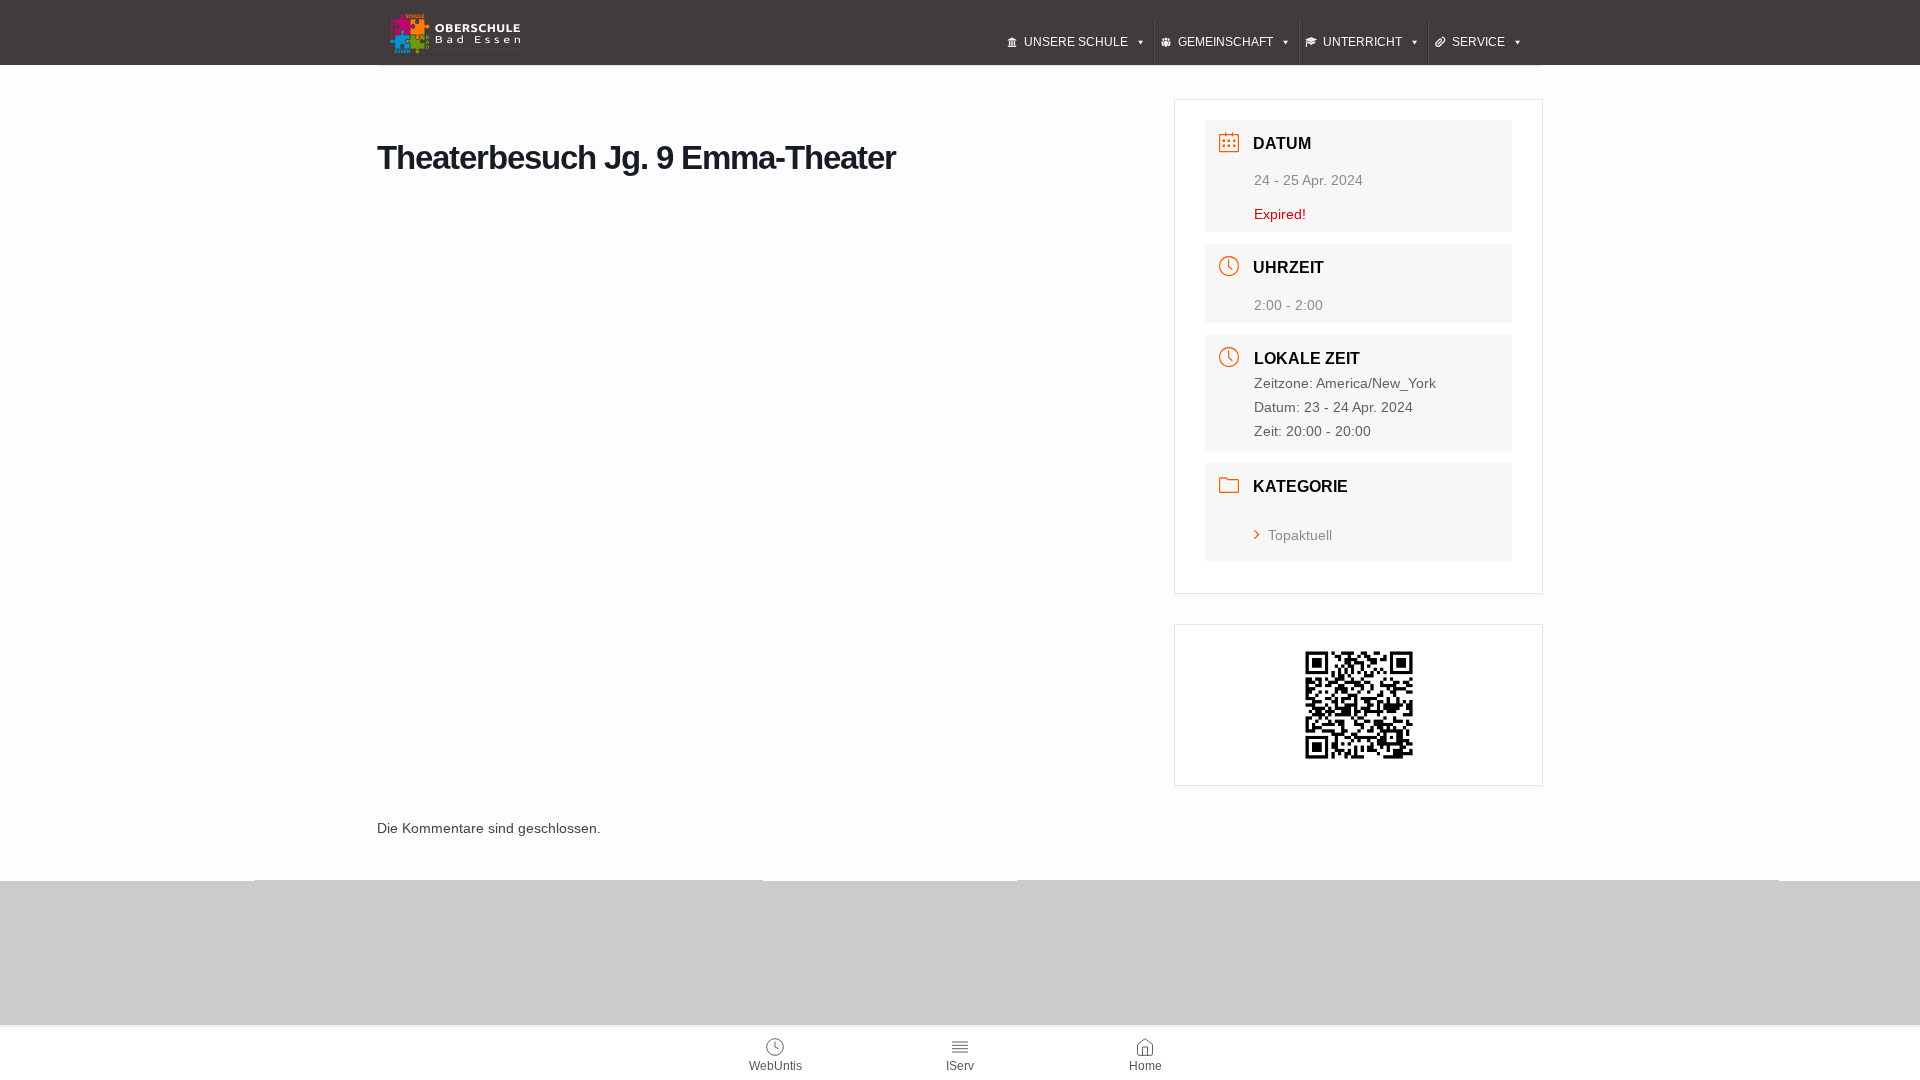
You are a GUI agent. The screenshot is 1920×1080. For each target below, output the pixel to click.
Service (1478, 42)
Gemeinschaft (1225, 42)
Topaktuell (1300, 535)
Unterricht (1362, 42)
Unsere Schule (1076, 42)
